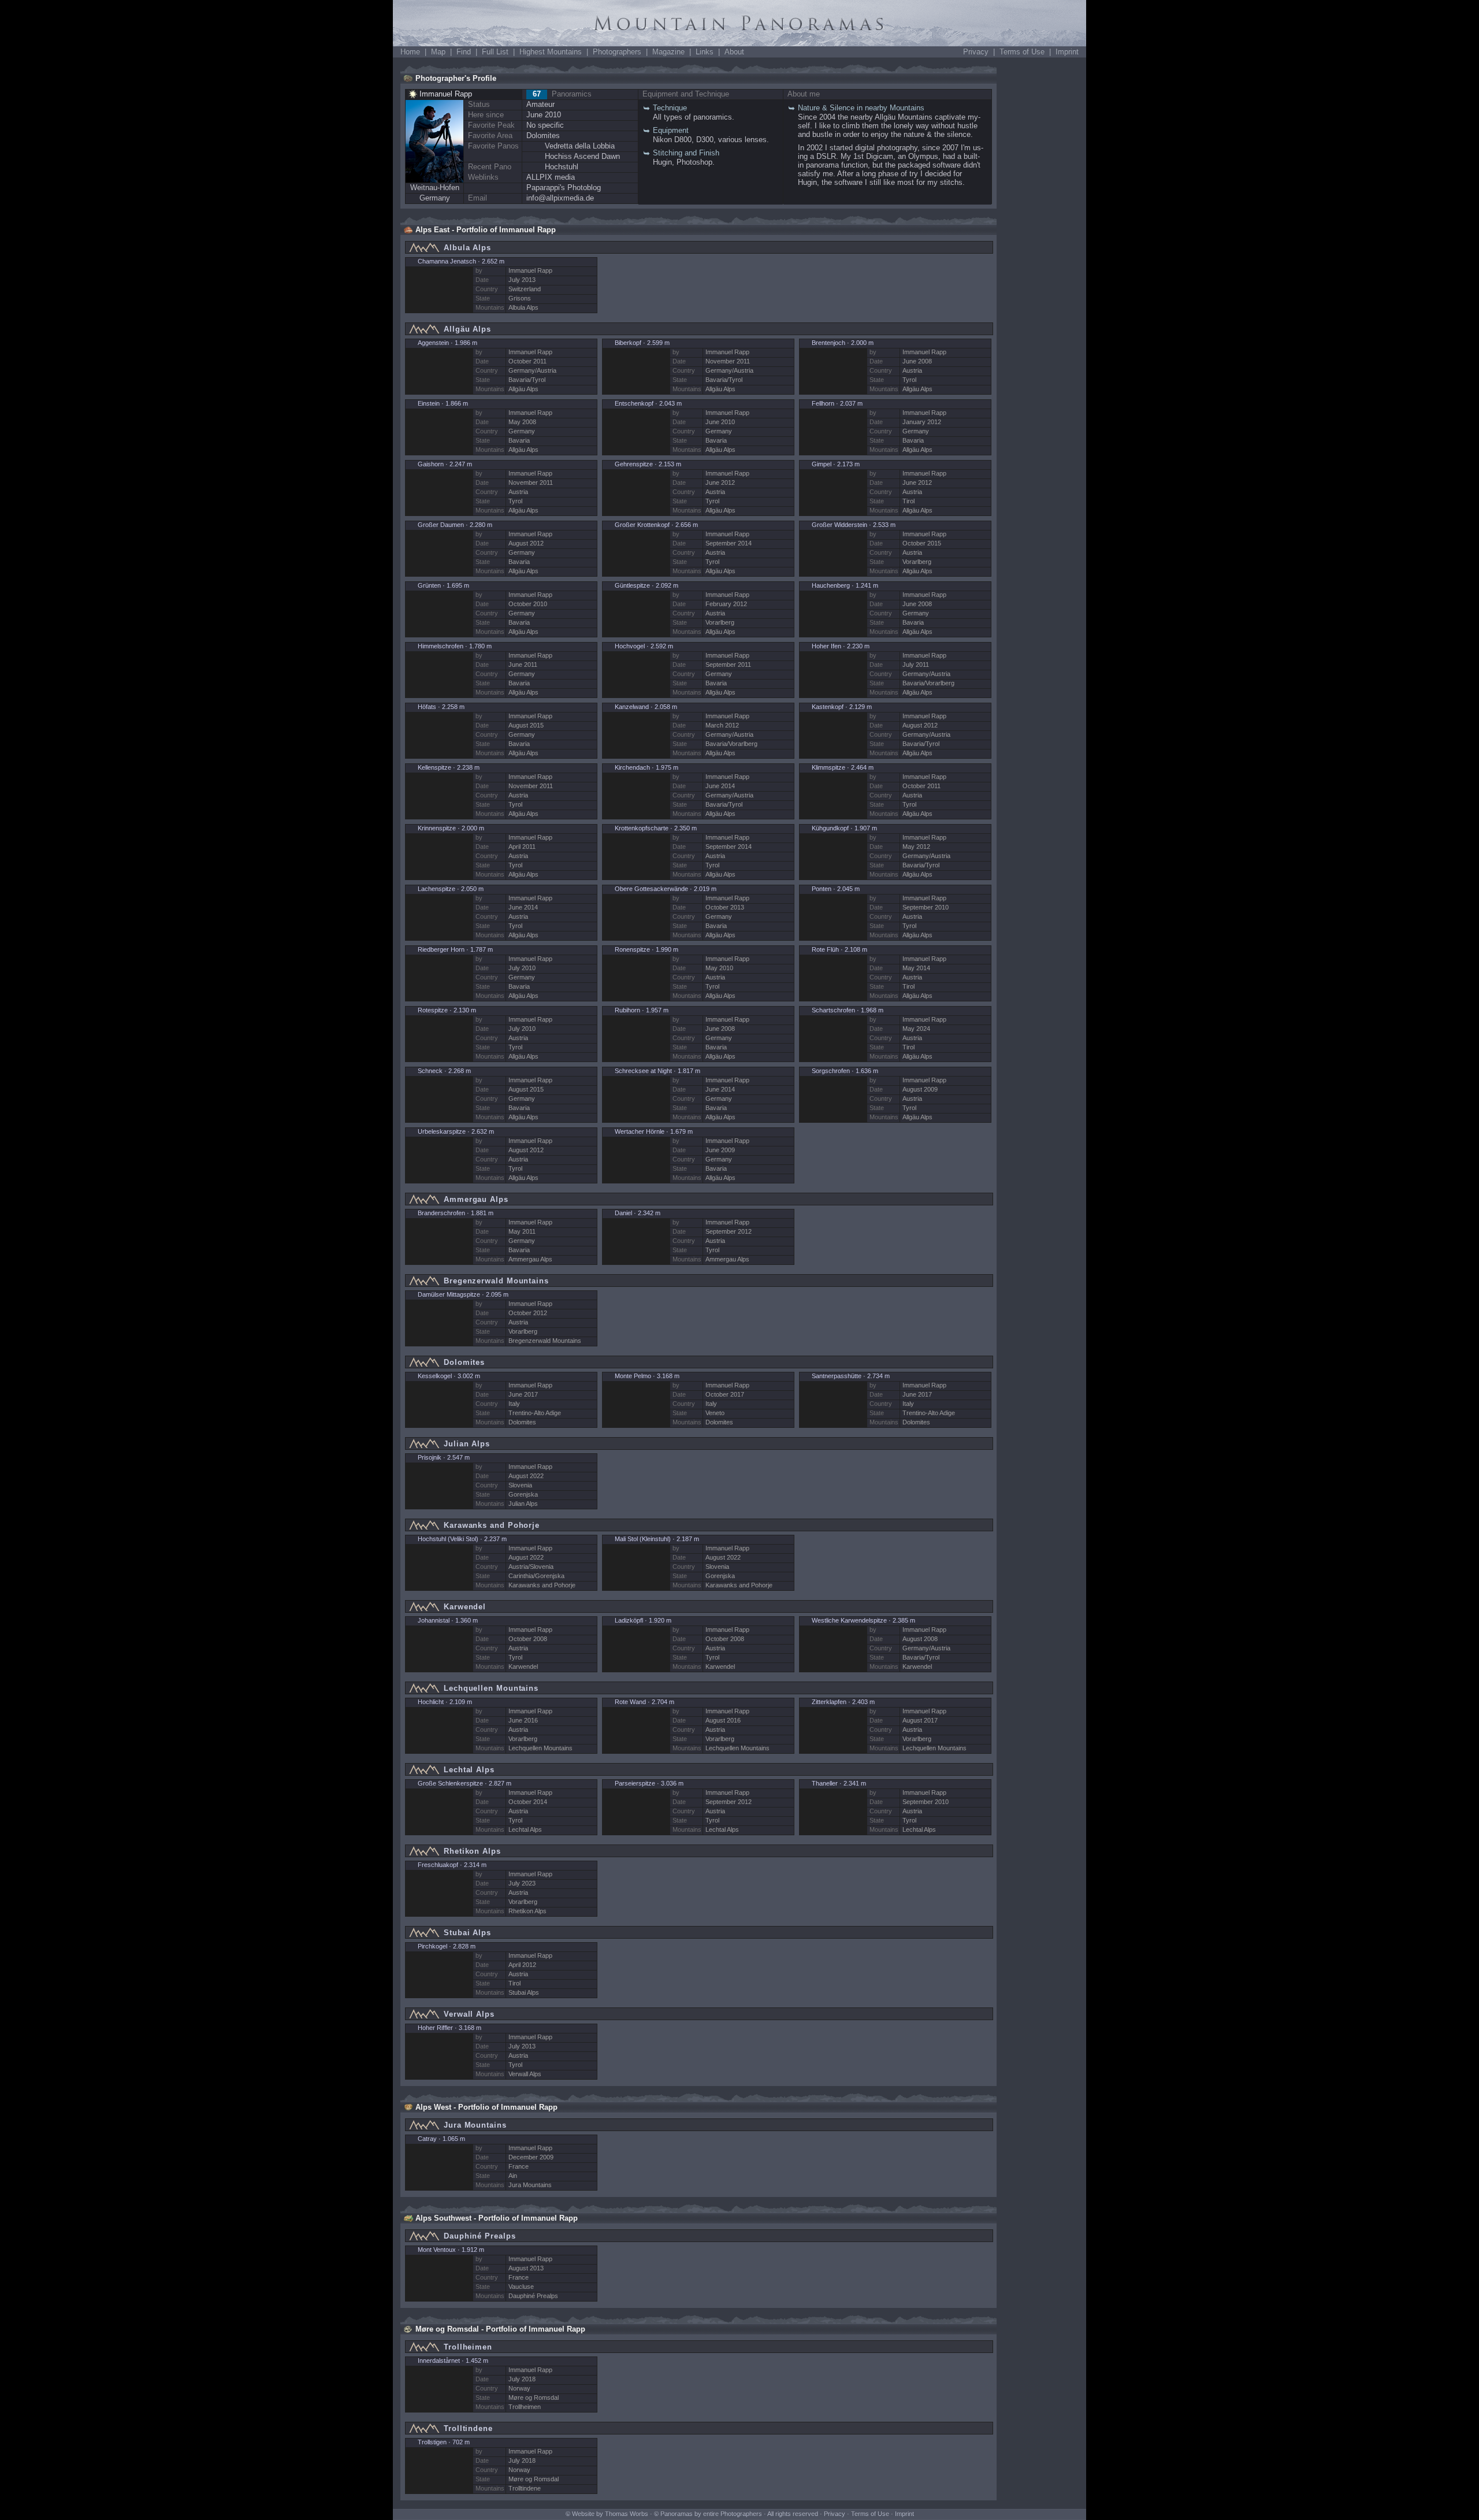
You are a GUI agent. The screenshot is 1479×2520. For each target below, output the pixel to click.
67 (537, 94)
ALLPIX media (551, 177)
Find (464, 52)
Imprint (1067, 52)
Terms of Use (1022, 52)
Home (410, 52)
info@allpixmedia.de (560, 198)
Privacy (976, 52)
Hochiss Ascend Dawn (582, 156)
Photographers (617, 52)
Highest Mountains (551, 52)
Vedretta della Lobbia (580, 146)
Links (705, 52)
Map (438, 52)
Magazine (668, 52)
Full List (495, 52)
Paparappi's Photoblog (564, 188)
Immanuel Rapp (446, 94)
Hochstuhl (562, 167)
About (734, 52)
